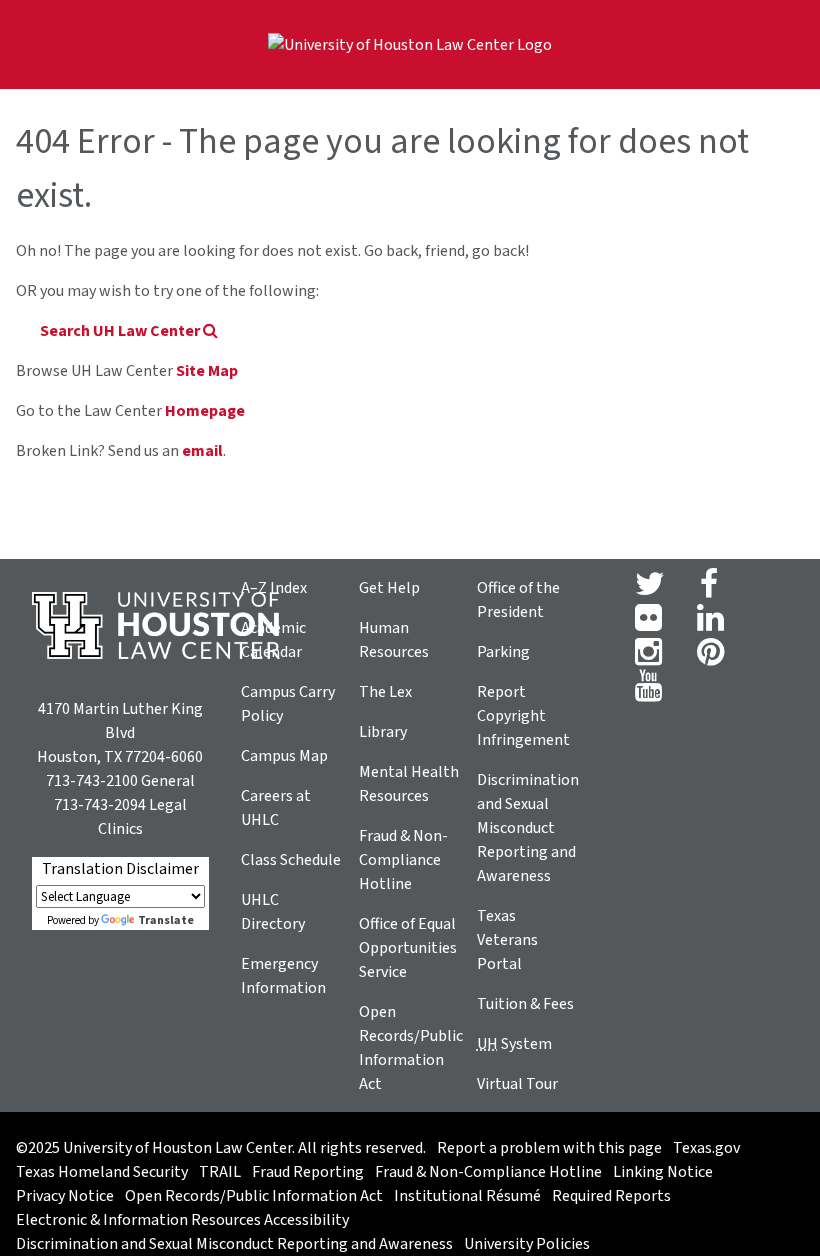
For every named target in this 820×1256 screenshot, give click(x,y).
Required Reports (611, 1196)
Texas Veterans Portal (507, 940)
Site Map (207, 371)
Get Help (389, 588)
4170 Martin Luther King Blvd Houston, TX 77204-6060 (120, 733)
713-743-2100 (92, 781)
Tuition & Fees (525, 1004)
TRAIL (220, 1172)
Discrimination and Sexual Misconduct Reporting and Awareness (528, 828)
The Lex (385, 692)
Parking (503, 652)
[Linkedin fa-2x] (710, 624)
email (202, 451)
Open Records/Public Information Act (254, 1196)
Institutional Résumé (467, 1196)
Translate (166, 920)
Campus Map (284, 756)
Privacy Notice (65, 1196)
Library (383, 732)
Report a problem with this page (549, 1148)
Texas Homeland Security (102, 1172)
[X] (650, 590)
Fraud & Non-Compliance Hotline (403, 860)
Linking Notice (663, 1172)
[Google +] (648, 624)
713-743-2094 (100, 805)
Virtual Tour (517, 1084)
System (514, 1044)
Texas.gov (706, 1148)
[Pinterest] (710, 658)
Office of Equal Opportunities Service (408, 948)
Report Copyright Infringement (523, 716)
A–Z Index (274, 588)
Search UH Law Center (121, 331)
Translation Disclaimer (120, 869)
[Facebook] (709, 590)
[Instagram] (648, 658)
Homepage (205, 411)
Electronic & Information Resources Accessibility (182, 1220)
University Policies (527, 1244)
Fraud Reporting (308, 1172)
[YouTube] (648, 692)
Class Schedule (291, 860)
